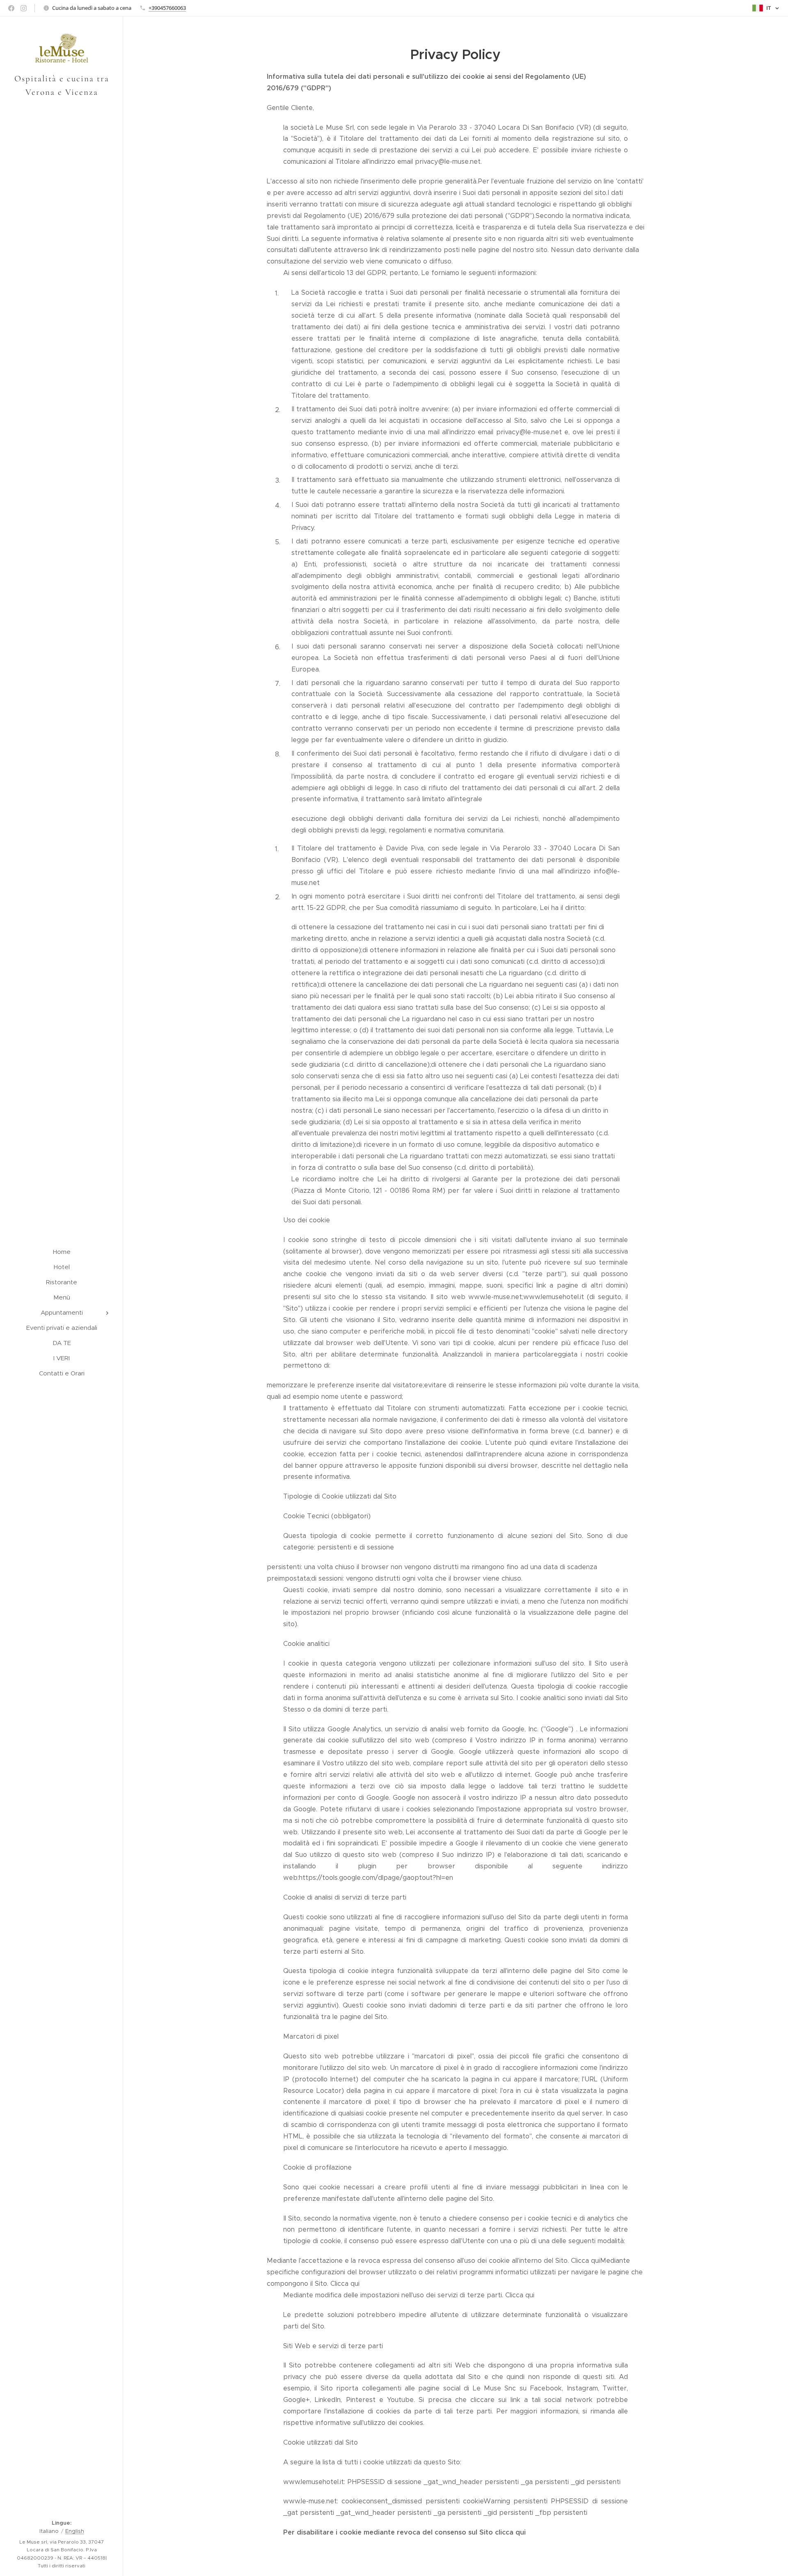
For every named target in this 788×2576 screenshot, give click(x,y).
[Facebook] (11, 8)
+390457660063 (167, 8)
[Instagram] (24, 8)
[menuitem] (62, 1252)
